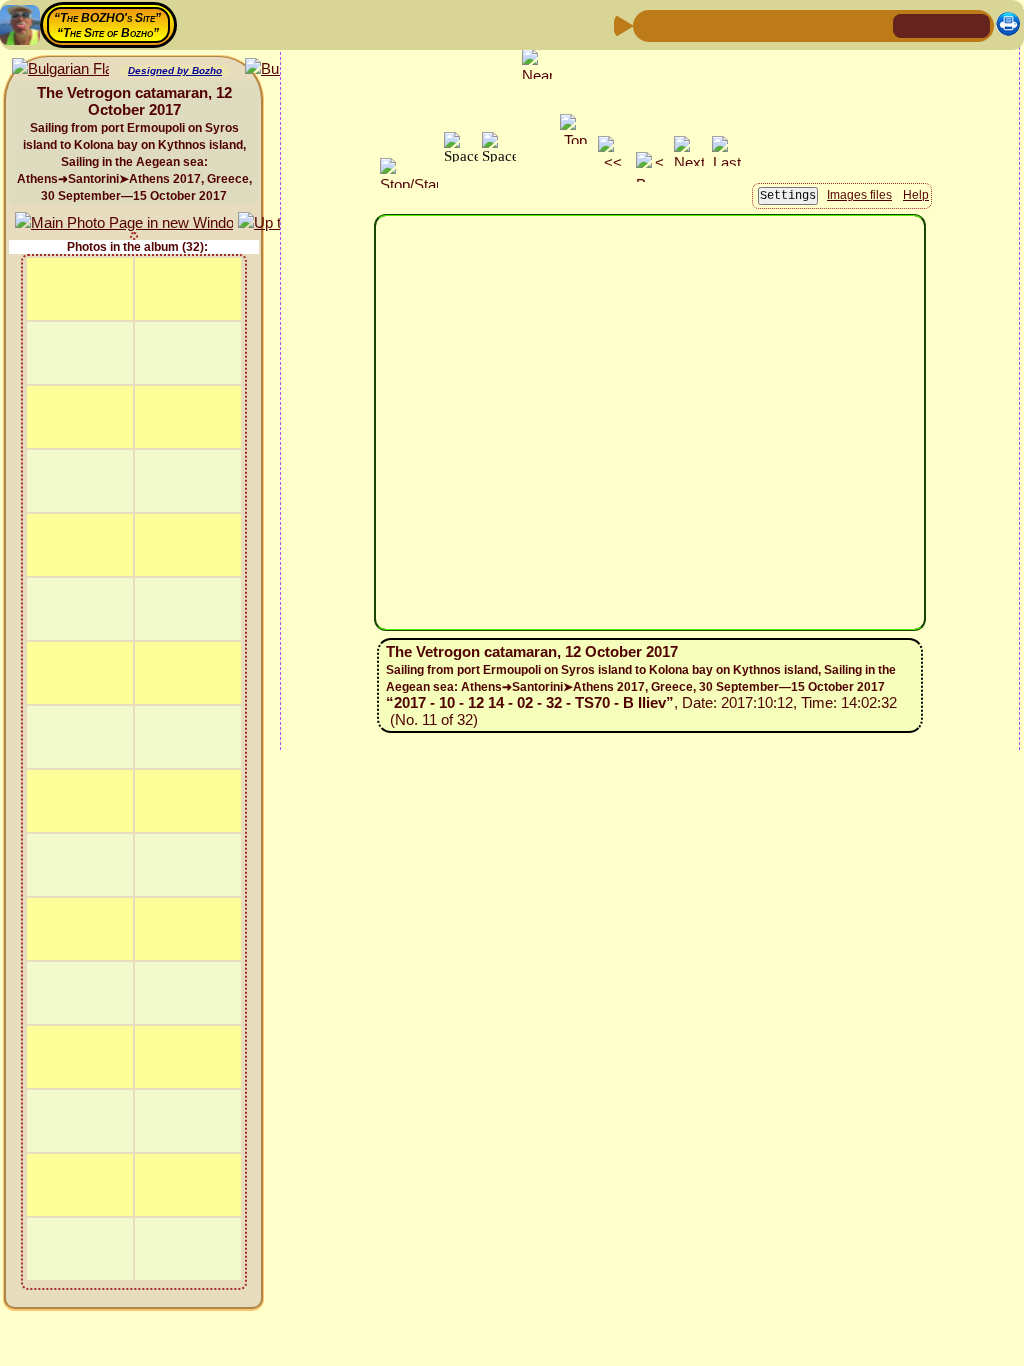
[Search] (875, 24)
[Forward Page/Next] (683, 24)
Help (916, 195)
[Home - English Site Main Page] (942, 24)
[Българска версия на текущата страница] (60, 69)
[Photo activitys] (811, 24)
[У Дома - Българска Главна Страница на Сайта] (974, 24)
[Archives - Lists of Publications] (715, 24)
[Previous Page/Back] (651, 24)
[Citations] (747, 24)
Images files (859, 195)
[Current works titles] (779, 24)
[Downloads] (843, 24)
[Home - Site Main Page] (910, 24)
